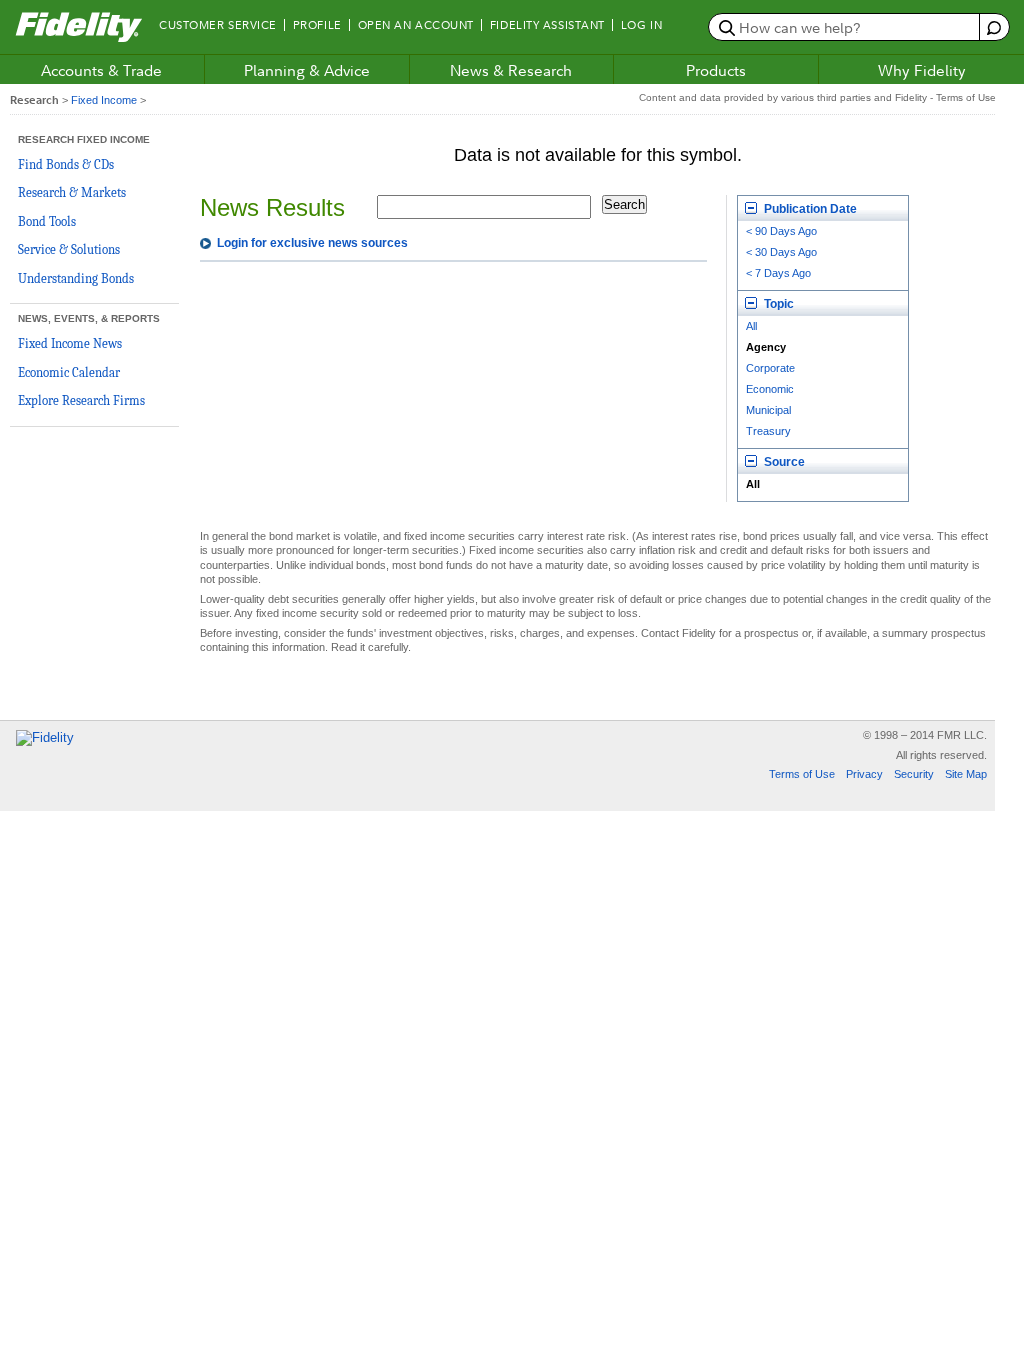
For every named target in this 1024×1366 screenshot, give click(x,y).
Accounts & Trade (101, 70)
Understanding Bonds (76, 278)
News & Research (511, 70)
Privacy (864, 774)
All (751, 326)
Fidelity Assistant (547, 25)
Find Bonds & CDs (66, 164)
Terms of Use (802, 774)
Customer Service (218, 25)
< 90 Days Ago (781, 231)
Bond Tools (47, 221)
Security (914, 774)
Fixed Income (104, 100)
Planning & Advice (307, 70)
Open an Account (416, 25)
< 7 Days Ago (778, 273)
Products (716, 70)
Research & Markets (72, 192)
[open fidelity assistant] (993, 27)
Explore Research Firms (81, 400)
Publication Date (809, 209)
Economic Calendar (69, 372)
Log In (641, 25)
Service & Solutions (69, 249)
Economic (770, 389)
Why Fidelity (922, 70)
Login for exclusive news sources (312, 243)
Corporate (770, 368)
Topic (777, 304)
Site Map (966, 774)
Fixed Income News (70, 343)
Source (783, 462)
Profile (317, 25)
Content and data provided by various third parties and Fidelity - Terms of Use (817, 97)
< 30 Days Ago (781, 252)
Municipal (768, 410)
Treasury (768, 431)
